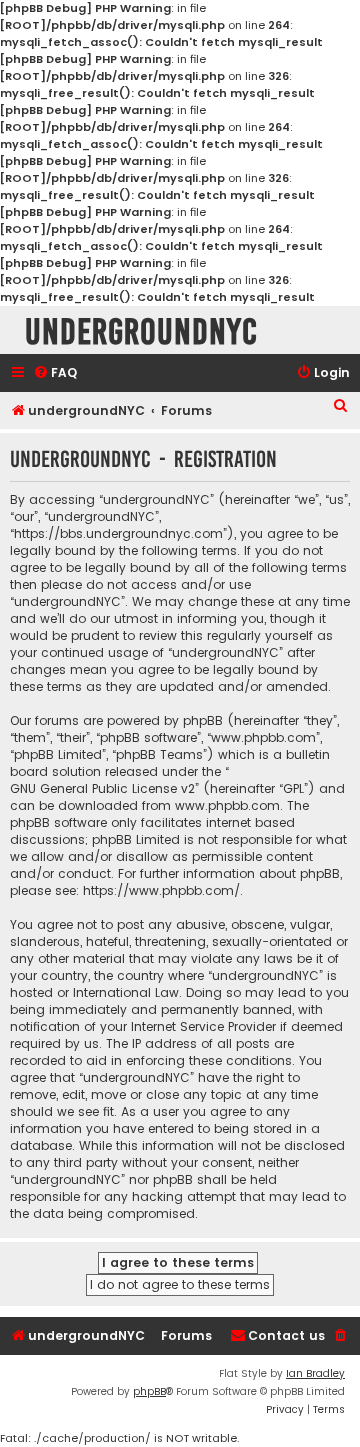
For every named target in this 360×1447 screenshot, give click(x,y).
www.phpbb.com (227, 805)
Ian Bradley (315, 1373)
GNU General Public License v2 (102, 788)
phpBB (149, 1391)
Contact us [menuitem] (286, 1335)
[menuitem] (55, 373)
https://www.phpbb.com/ (161, 890)
